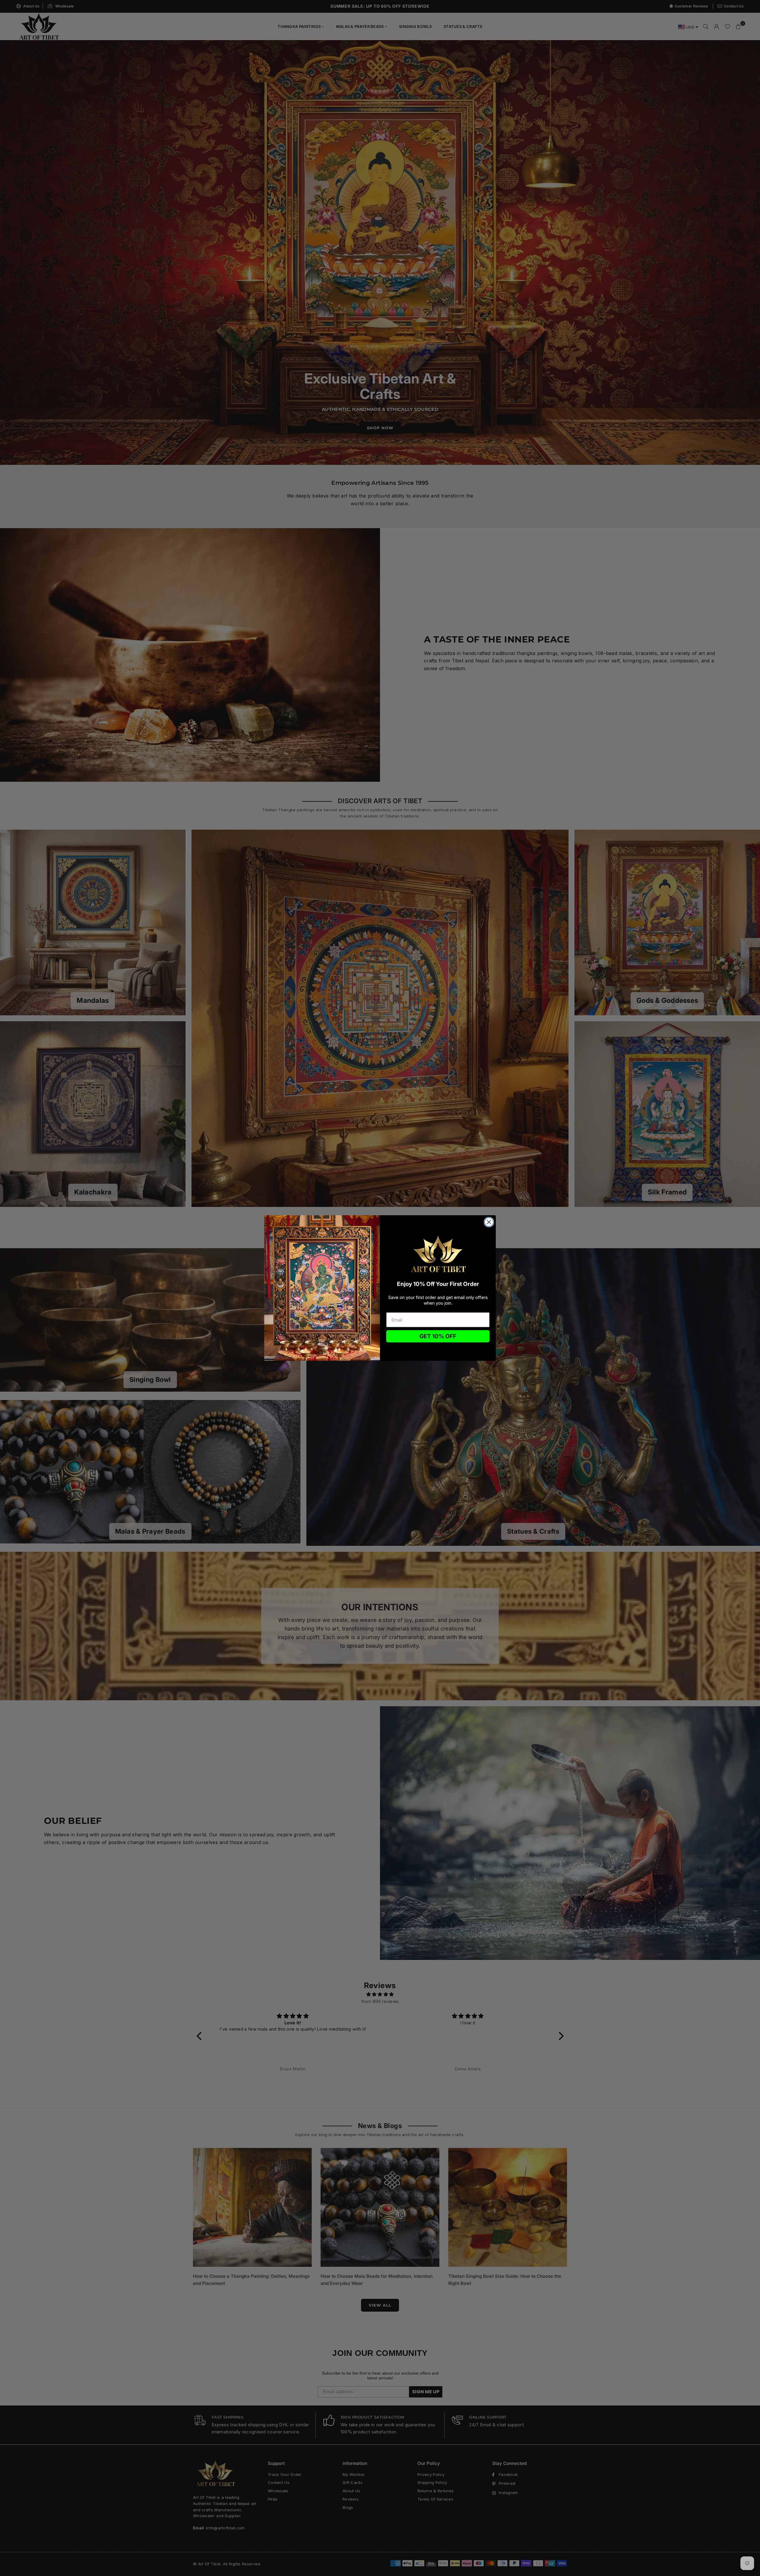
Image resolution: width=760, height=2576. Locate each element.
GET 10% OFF (438, 1336)
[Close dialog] (489, 1222)
